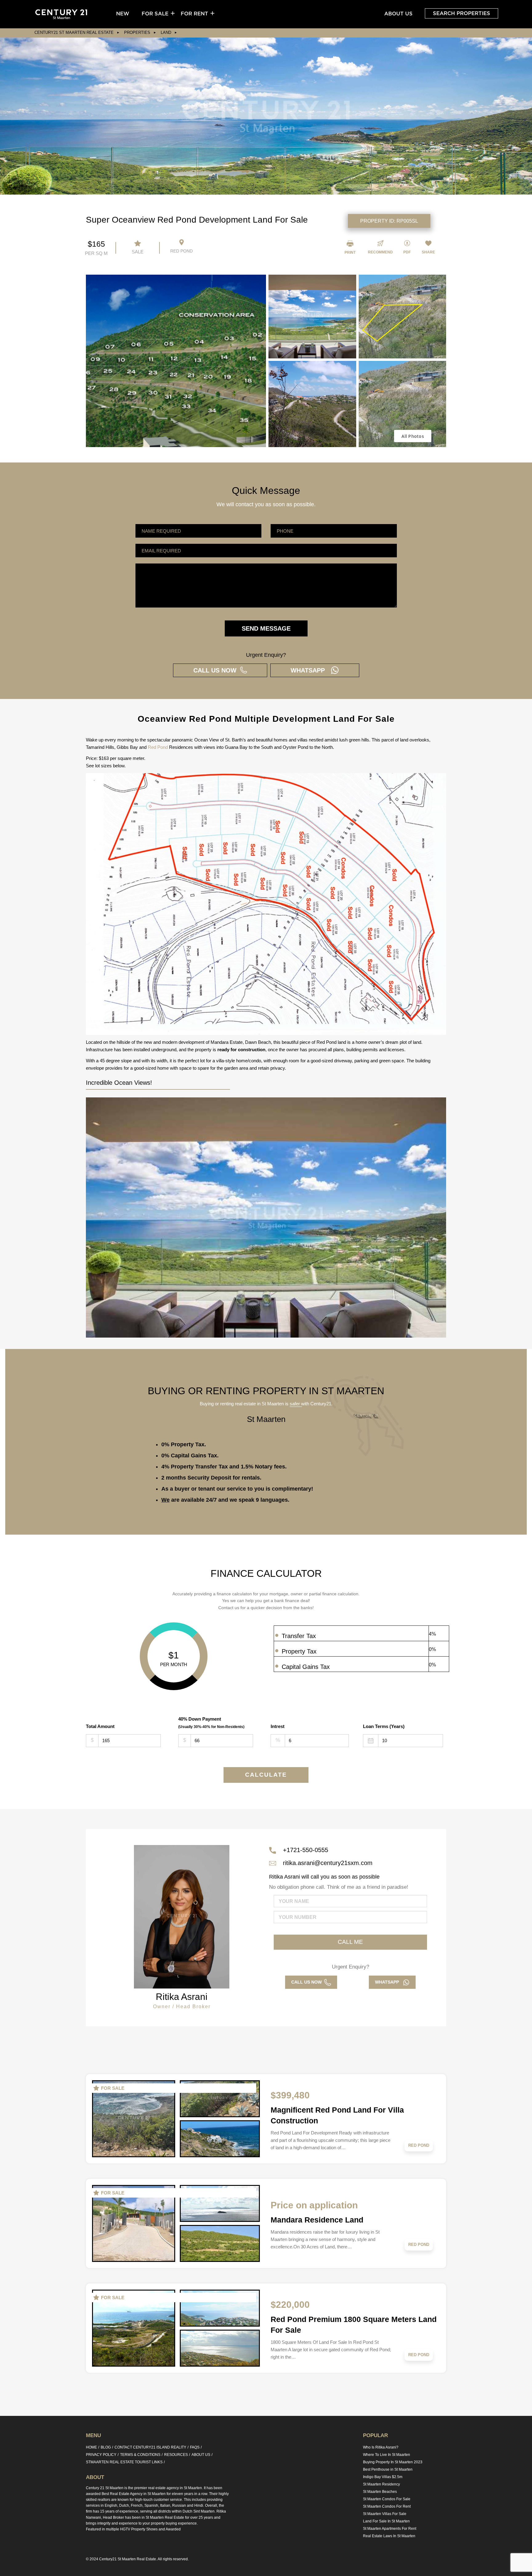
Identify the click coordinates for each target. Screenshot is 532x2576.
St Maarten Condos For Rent (387, 2506)
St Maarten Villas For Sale (385, 2514)
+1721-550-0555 (306, 1850)
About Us (398, 14)
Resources (176, 2455)
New (123, 14)
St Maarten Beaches (380, 2492)
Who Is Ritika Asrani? (381, 2447)
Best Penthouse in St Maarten (388, 2469)
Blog (106, 2447)
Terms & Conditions (140, 2455)
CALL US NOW (217, 670)
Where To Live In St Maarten (387, 2455)
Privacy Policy (101, 2455)
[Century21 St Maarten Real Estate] (61, 14)
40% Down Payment (211, 1723)
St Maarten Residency (381, 2484)
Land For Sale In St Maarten (386, 2521)
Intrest (278, 1726)
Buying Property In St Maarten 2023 (393, 2462)
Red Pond (158, 747)
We (165, 1500)
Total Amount (100, 1726)
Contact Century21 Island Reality (150, 2447)
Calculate (266, 1775)
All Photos (413, 436)
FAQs (195, 2447)
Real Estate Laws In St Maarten (389, 2536)
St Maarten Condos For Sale (387, 2499)
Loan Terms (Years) (384, 1726)
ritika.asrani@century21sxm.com (328, 1863)
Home (91, 2447)
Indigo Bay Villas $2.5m (383, 2477)
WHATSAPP (310, 670)
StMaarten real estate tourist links (124, 2462)
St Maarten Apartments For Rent (390, 2529)
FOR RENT (194, 14)
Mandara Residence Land (317, 2220)
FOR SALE (155, 14)
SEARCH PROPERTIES (461, 13)
